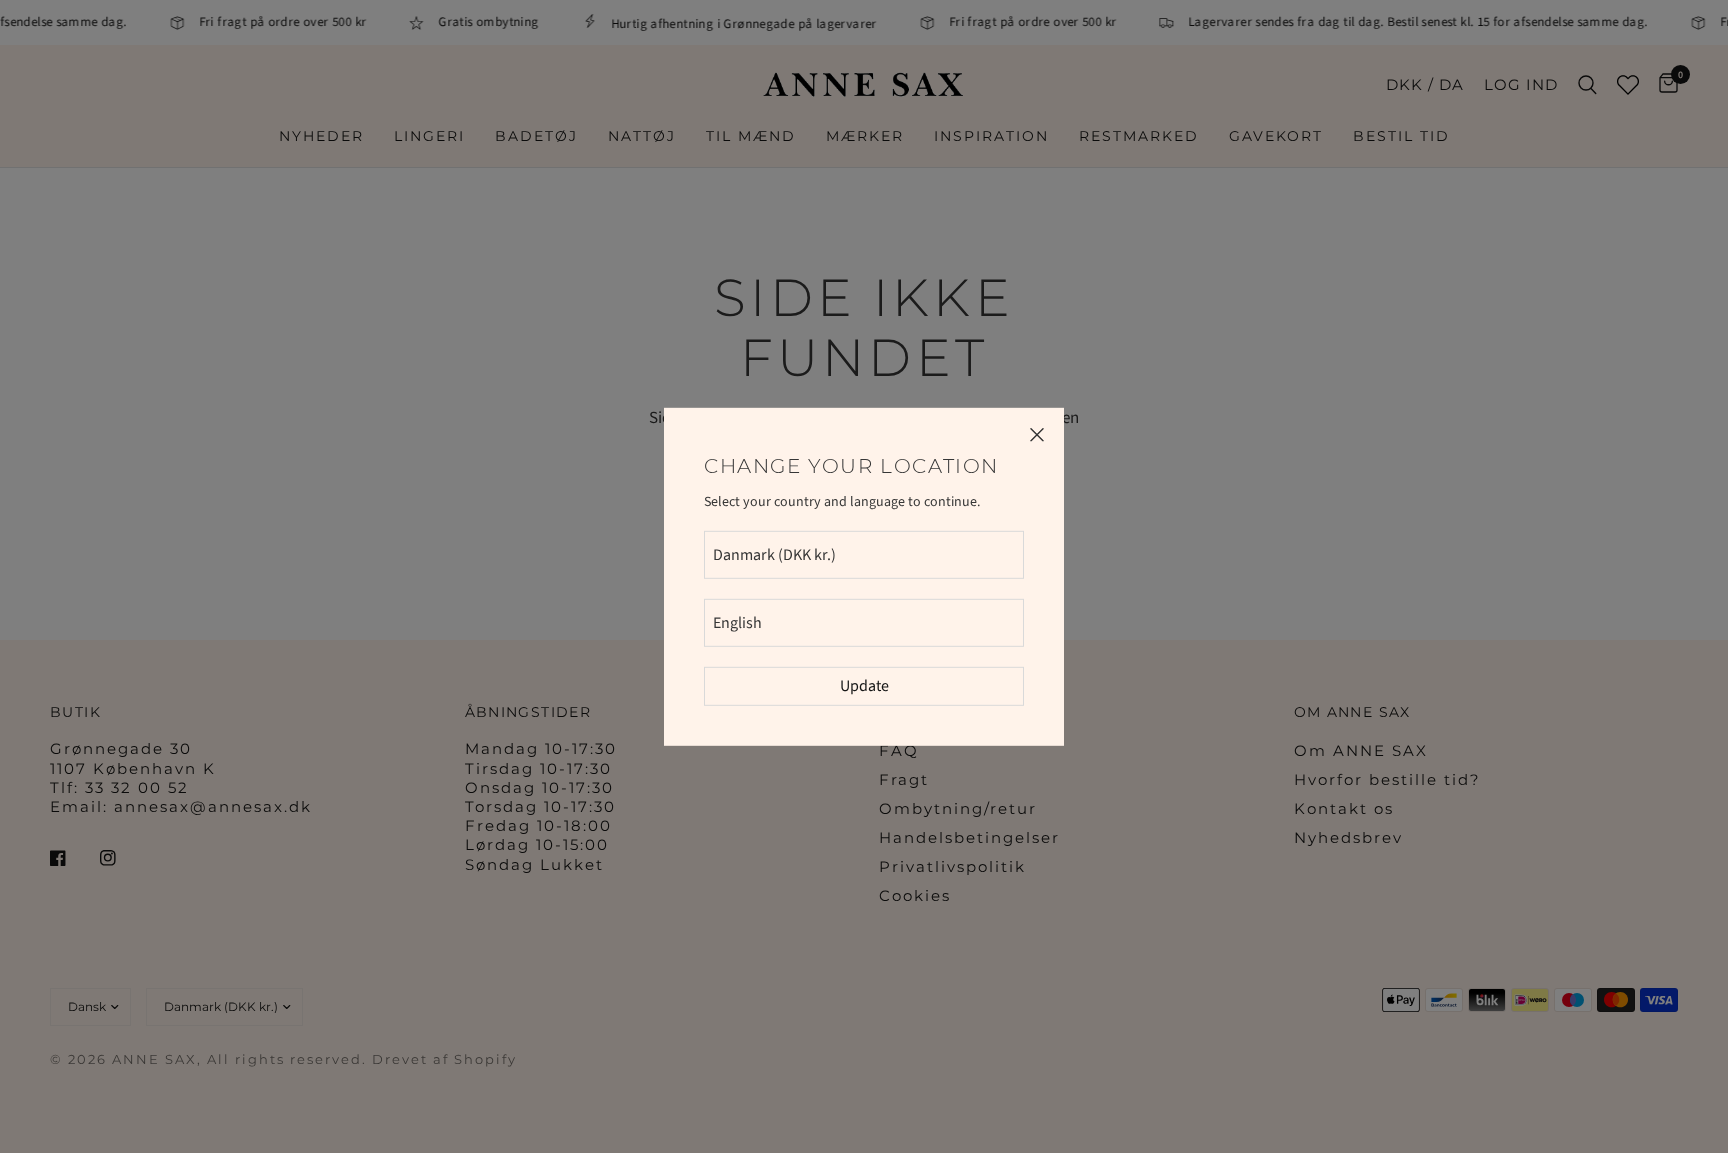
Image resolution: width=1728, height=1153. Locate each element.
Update (864, 686)
